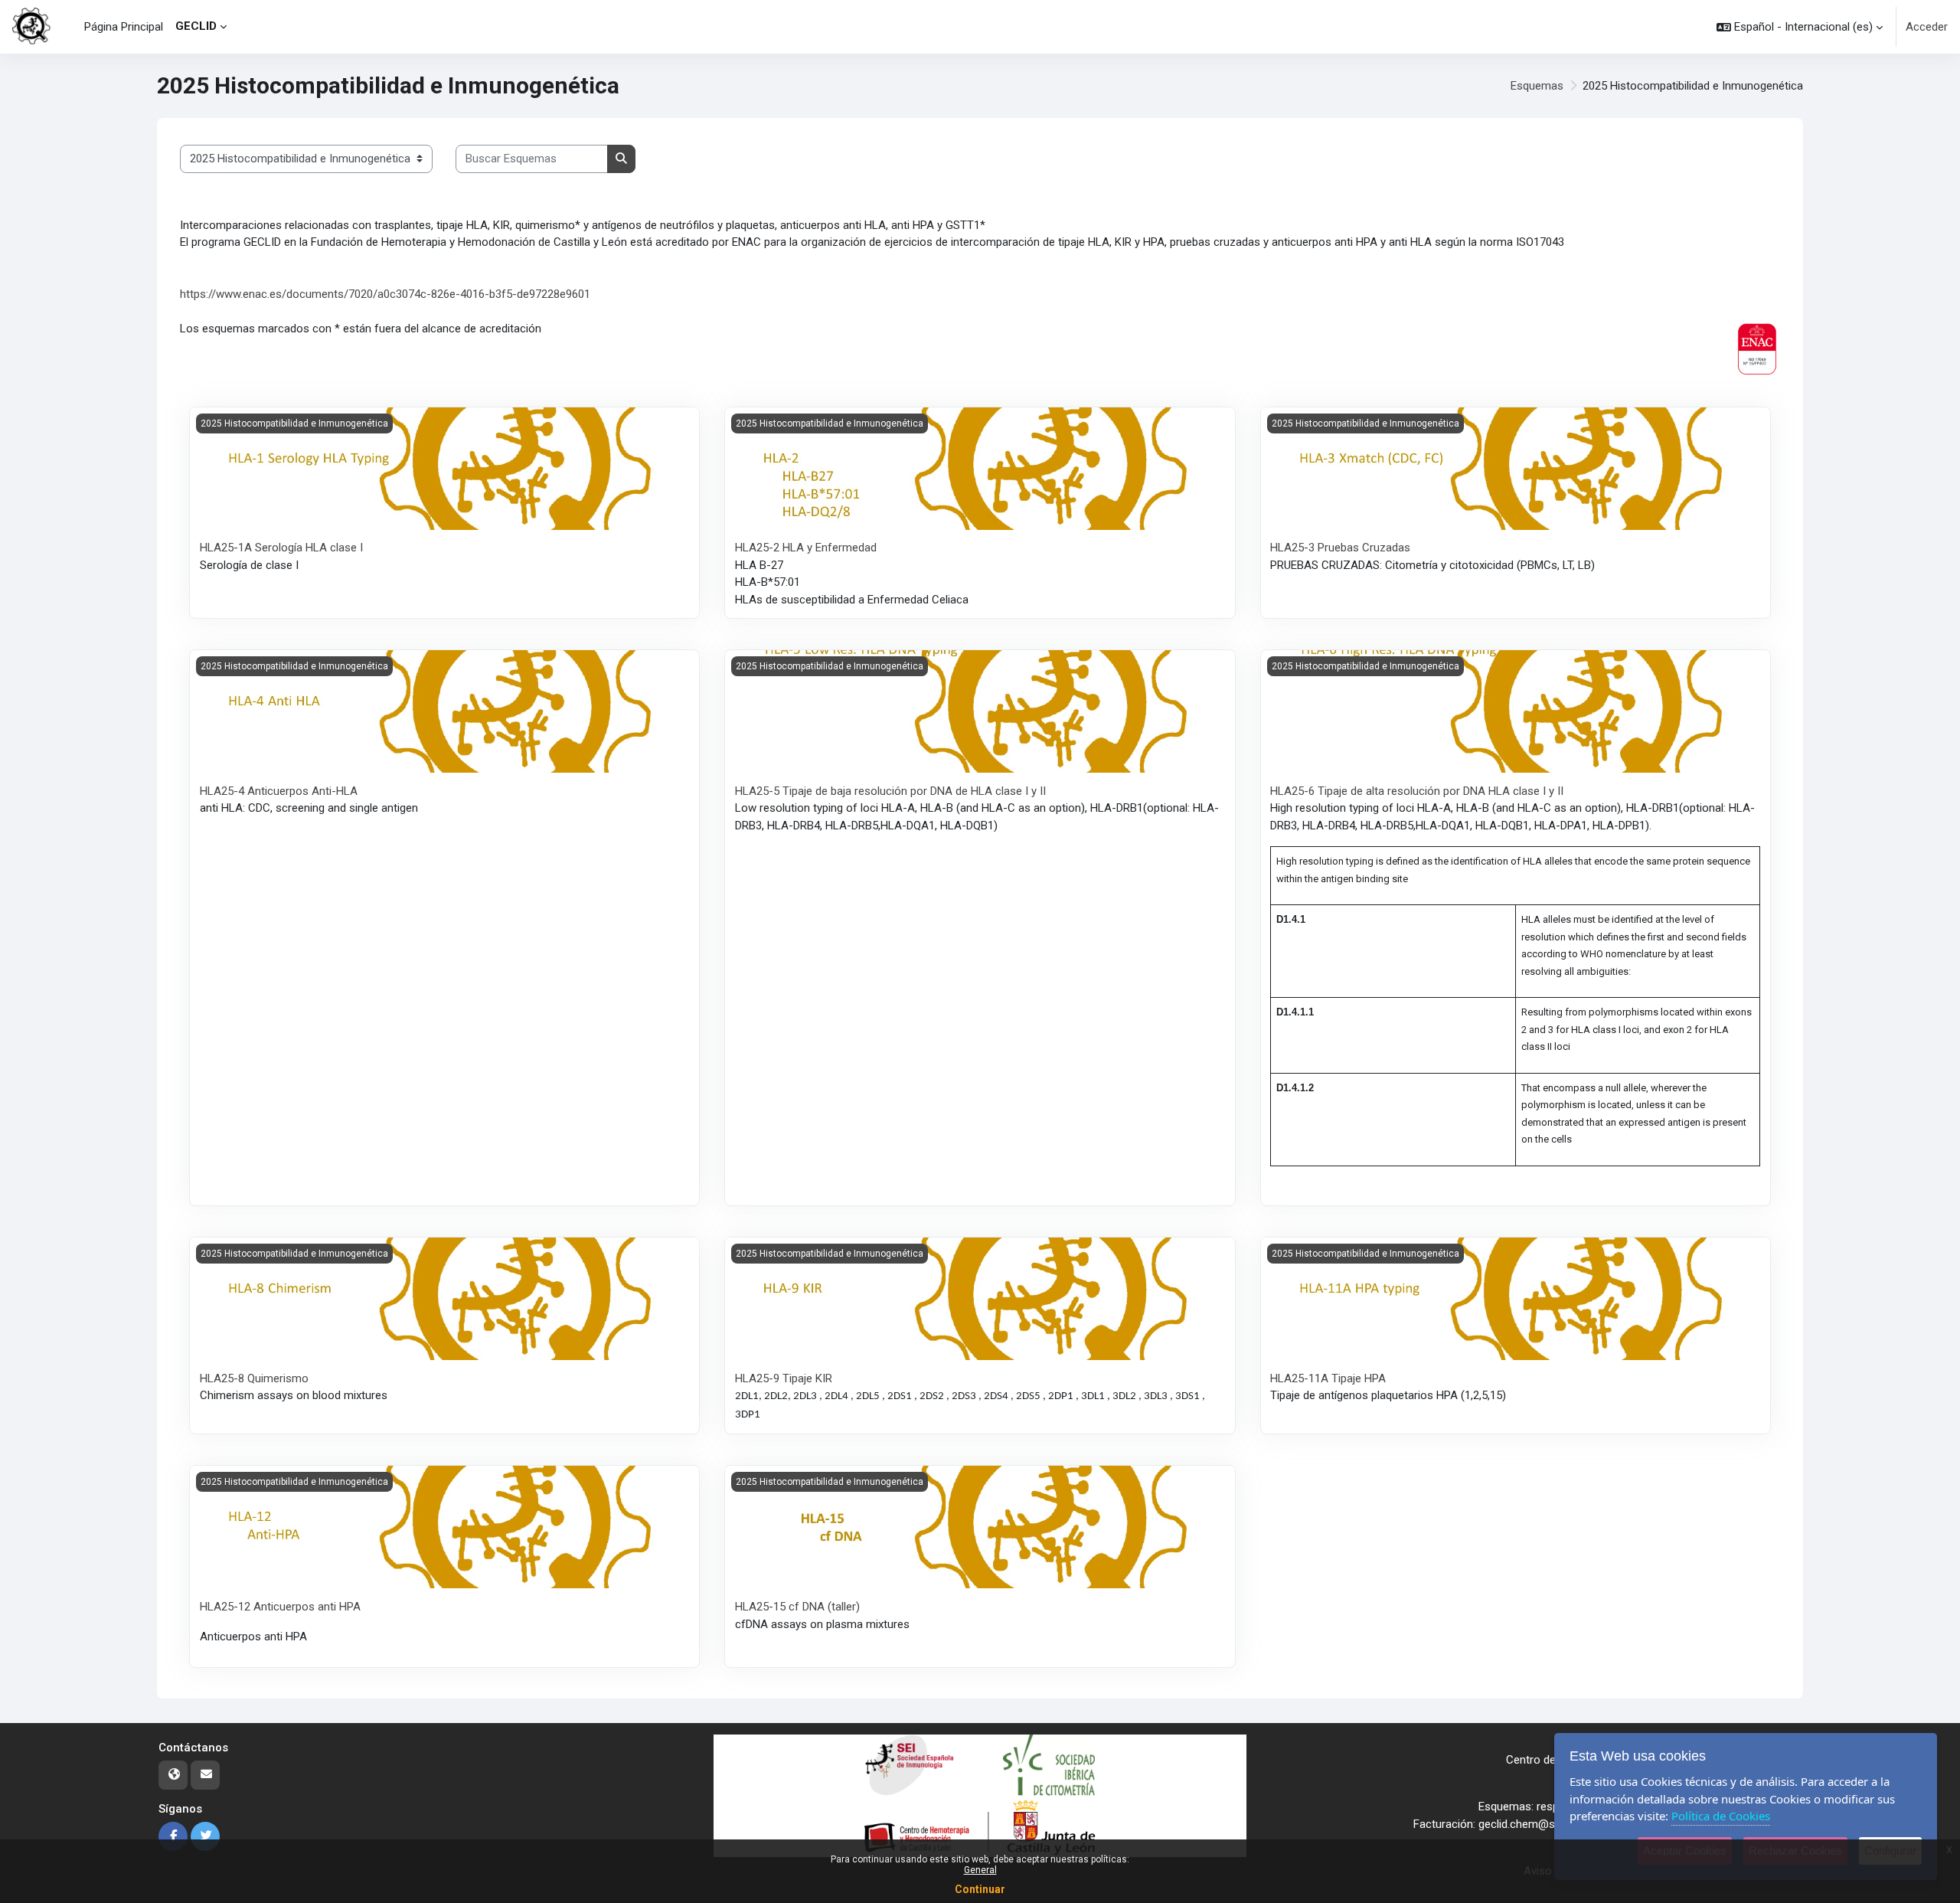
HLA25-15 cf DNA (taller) (797, 1607)
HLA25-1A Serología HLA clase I (281, 548)
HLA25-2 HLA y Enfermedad (806, 548)
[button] (1800, 27)
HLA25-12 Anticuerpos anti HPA (280, 1607)
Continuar (980, 1889)
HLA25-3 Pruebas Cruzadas (1340, 548)
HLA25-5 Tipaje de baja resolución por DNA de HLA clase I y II (890, 791)
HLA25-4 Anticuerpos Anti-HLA (279, 791)
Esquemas (1537, 86)
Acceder (1927, 27)
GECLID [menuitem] (196, 26)
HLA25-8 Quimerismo (254, 1378)
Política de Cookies (1721, 1816)
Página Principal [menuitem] (124, 27)
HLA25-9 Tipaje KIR (784, 1378)
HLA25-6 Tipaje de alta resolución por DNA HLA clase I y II (1417, 791)
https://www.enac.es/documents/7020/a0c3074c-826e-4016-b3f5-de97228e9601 (385, 294)
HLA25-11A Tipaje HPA (1328, 1378)
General (980, 1870)
